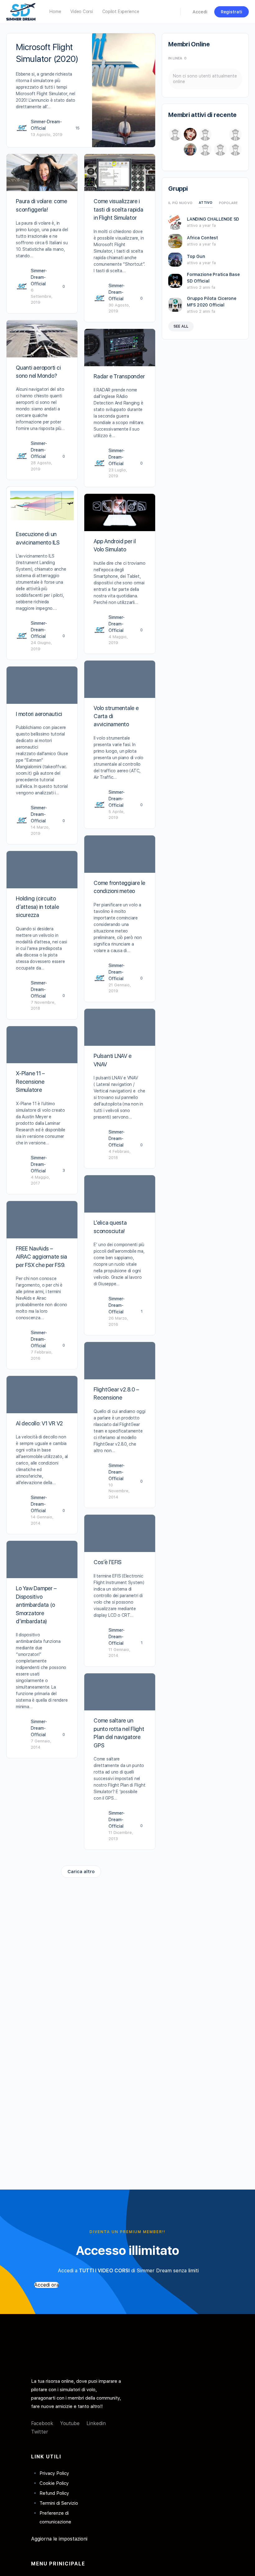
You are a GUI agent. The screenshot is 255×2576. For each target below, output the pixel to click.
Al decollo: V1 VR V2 (39, 1423)
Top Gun (196, 256)
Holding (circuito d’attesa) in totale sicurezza (37, 907)
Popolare (228, 203)
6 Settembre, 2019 (42, 296)
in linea (177, 58)
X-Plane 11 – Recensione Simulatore (30, 1082)
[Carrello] (186, 12)
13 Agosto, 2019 (47, 135)
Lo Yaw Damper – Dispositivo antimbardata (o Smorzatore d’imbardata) (36, 1605)
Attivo (206, 203)
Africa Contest (202, 238)
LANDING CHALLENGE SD (213, 219)
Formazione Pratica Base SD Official (213, 278)
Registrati (232, 12)
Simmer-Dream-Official (39, 277)
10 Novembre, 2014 (119, 1491)
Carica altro (81, 1872)
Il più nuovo (180, 203)
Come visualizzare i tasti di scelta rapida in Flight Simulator (118, 209)
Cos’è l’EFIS (108, 1562)
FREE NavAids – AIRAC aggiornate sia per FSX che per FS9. (42, 1257)
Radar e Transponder (119, 376)
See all (181, 326)
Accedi (200, 12)
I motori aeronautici (39, 714)
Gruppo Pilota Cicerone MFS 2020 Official (212, 302)
